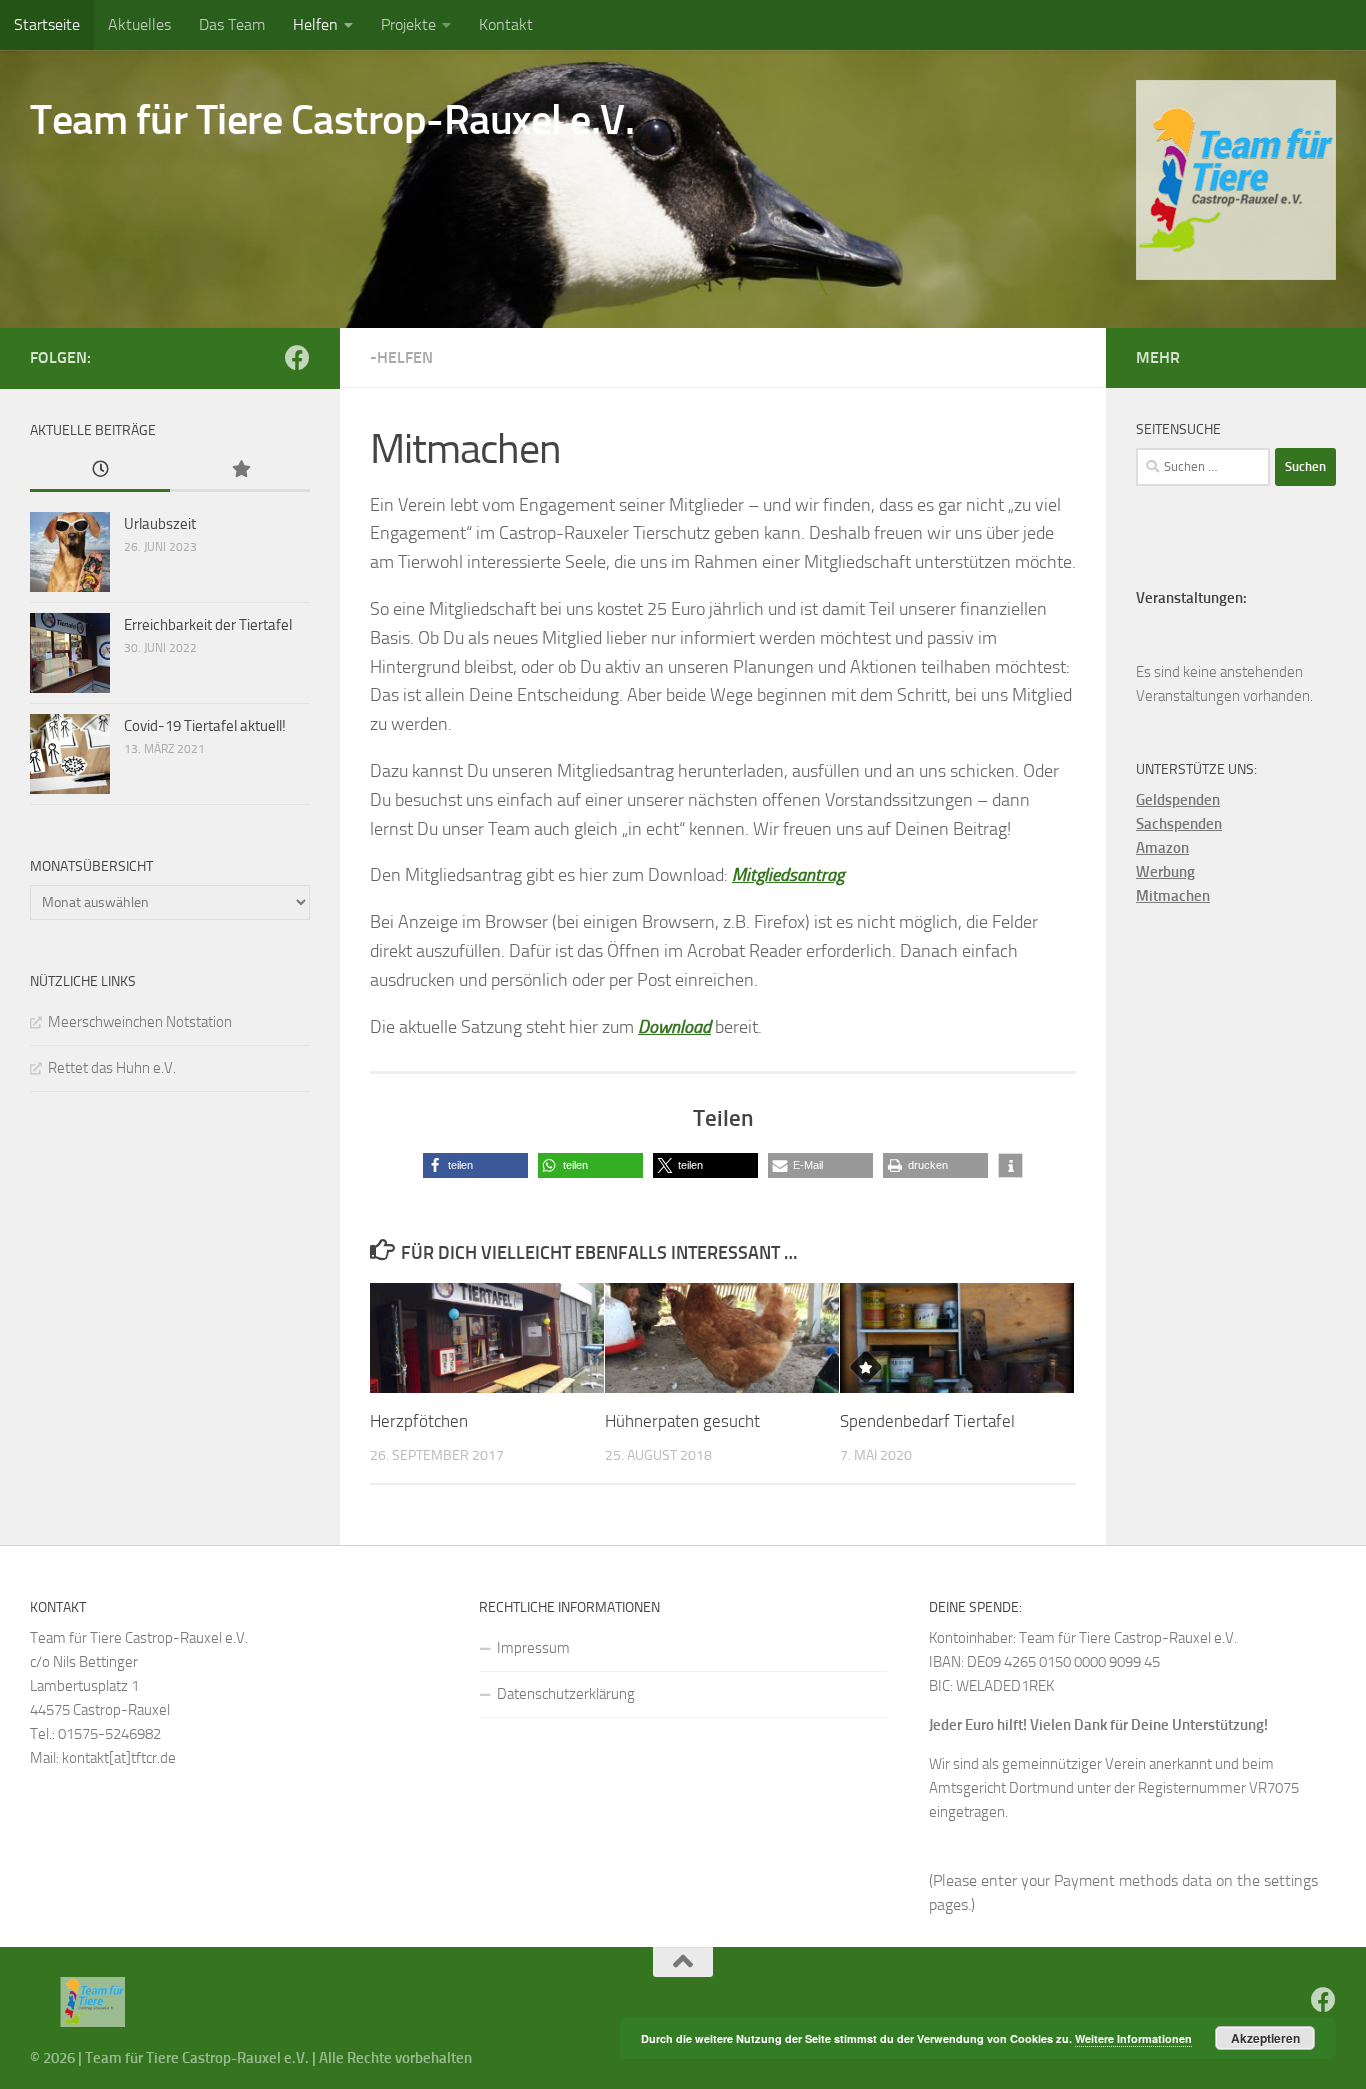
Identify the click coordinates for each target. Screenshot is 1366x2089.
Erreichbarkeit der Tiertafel (208, 625)
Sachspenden (1179, 824)
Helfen (315, 24)
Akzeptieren (1265, 2038)
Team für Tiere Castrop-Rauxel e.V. (332, 120)
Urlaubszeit (160, 524)
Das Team (232, 24)
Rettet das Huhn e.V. (112, 1068)
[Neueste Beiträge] (100, 470)
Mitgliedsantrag (788, 875)
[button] (475, 1165)
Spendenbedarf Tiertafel (927, 1421)
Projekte (408, 24)
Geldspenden (1178, 800)
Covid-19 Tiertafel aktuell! (205, 726)
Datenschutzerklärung (566, 1694)
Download (674, 1027)
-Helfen (401, 357)
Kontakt (506, 24)
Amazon (1162, 848)
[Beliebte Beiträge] (240, 470)
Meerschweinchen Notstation (140, 1022)
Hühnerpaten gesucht (682, 1421)
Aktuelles (139, 24)
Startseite (47, 24)
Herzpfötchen (419, 1421)
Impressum (533, 1648)
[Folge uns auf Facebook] (297, 357)
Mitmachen (1173, 896)
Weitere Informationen (1133, 2038)
